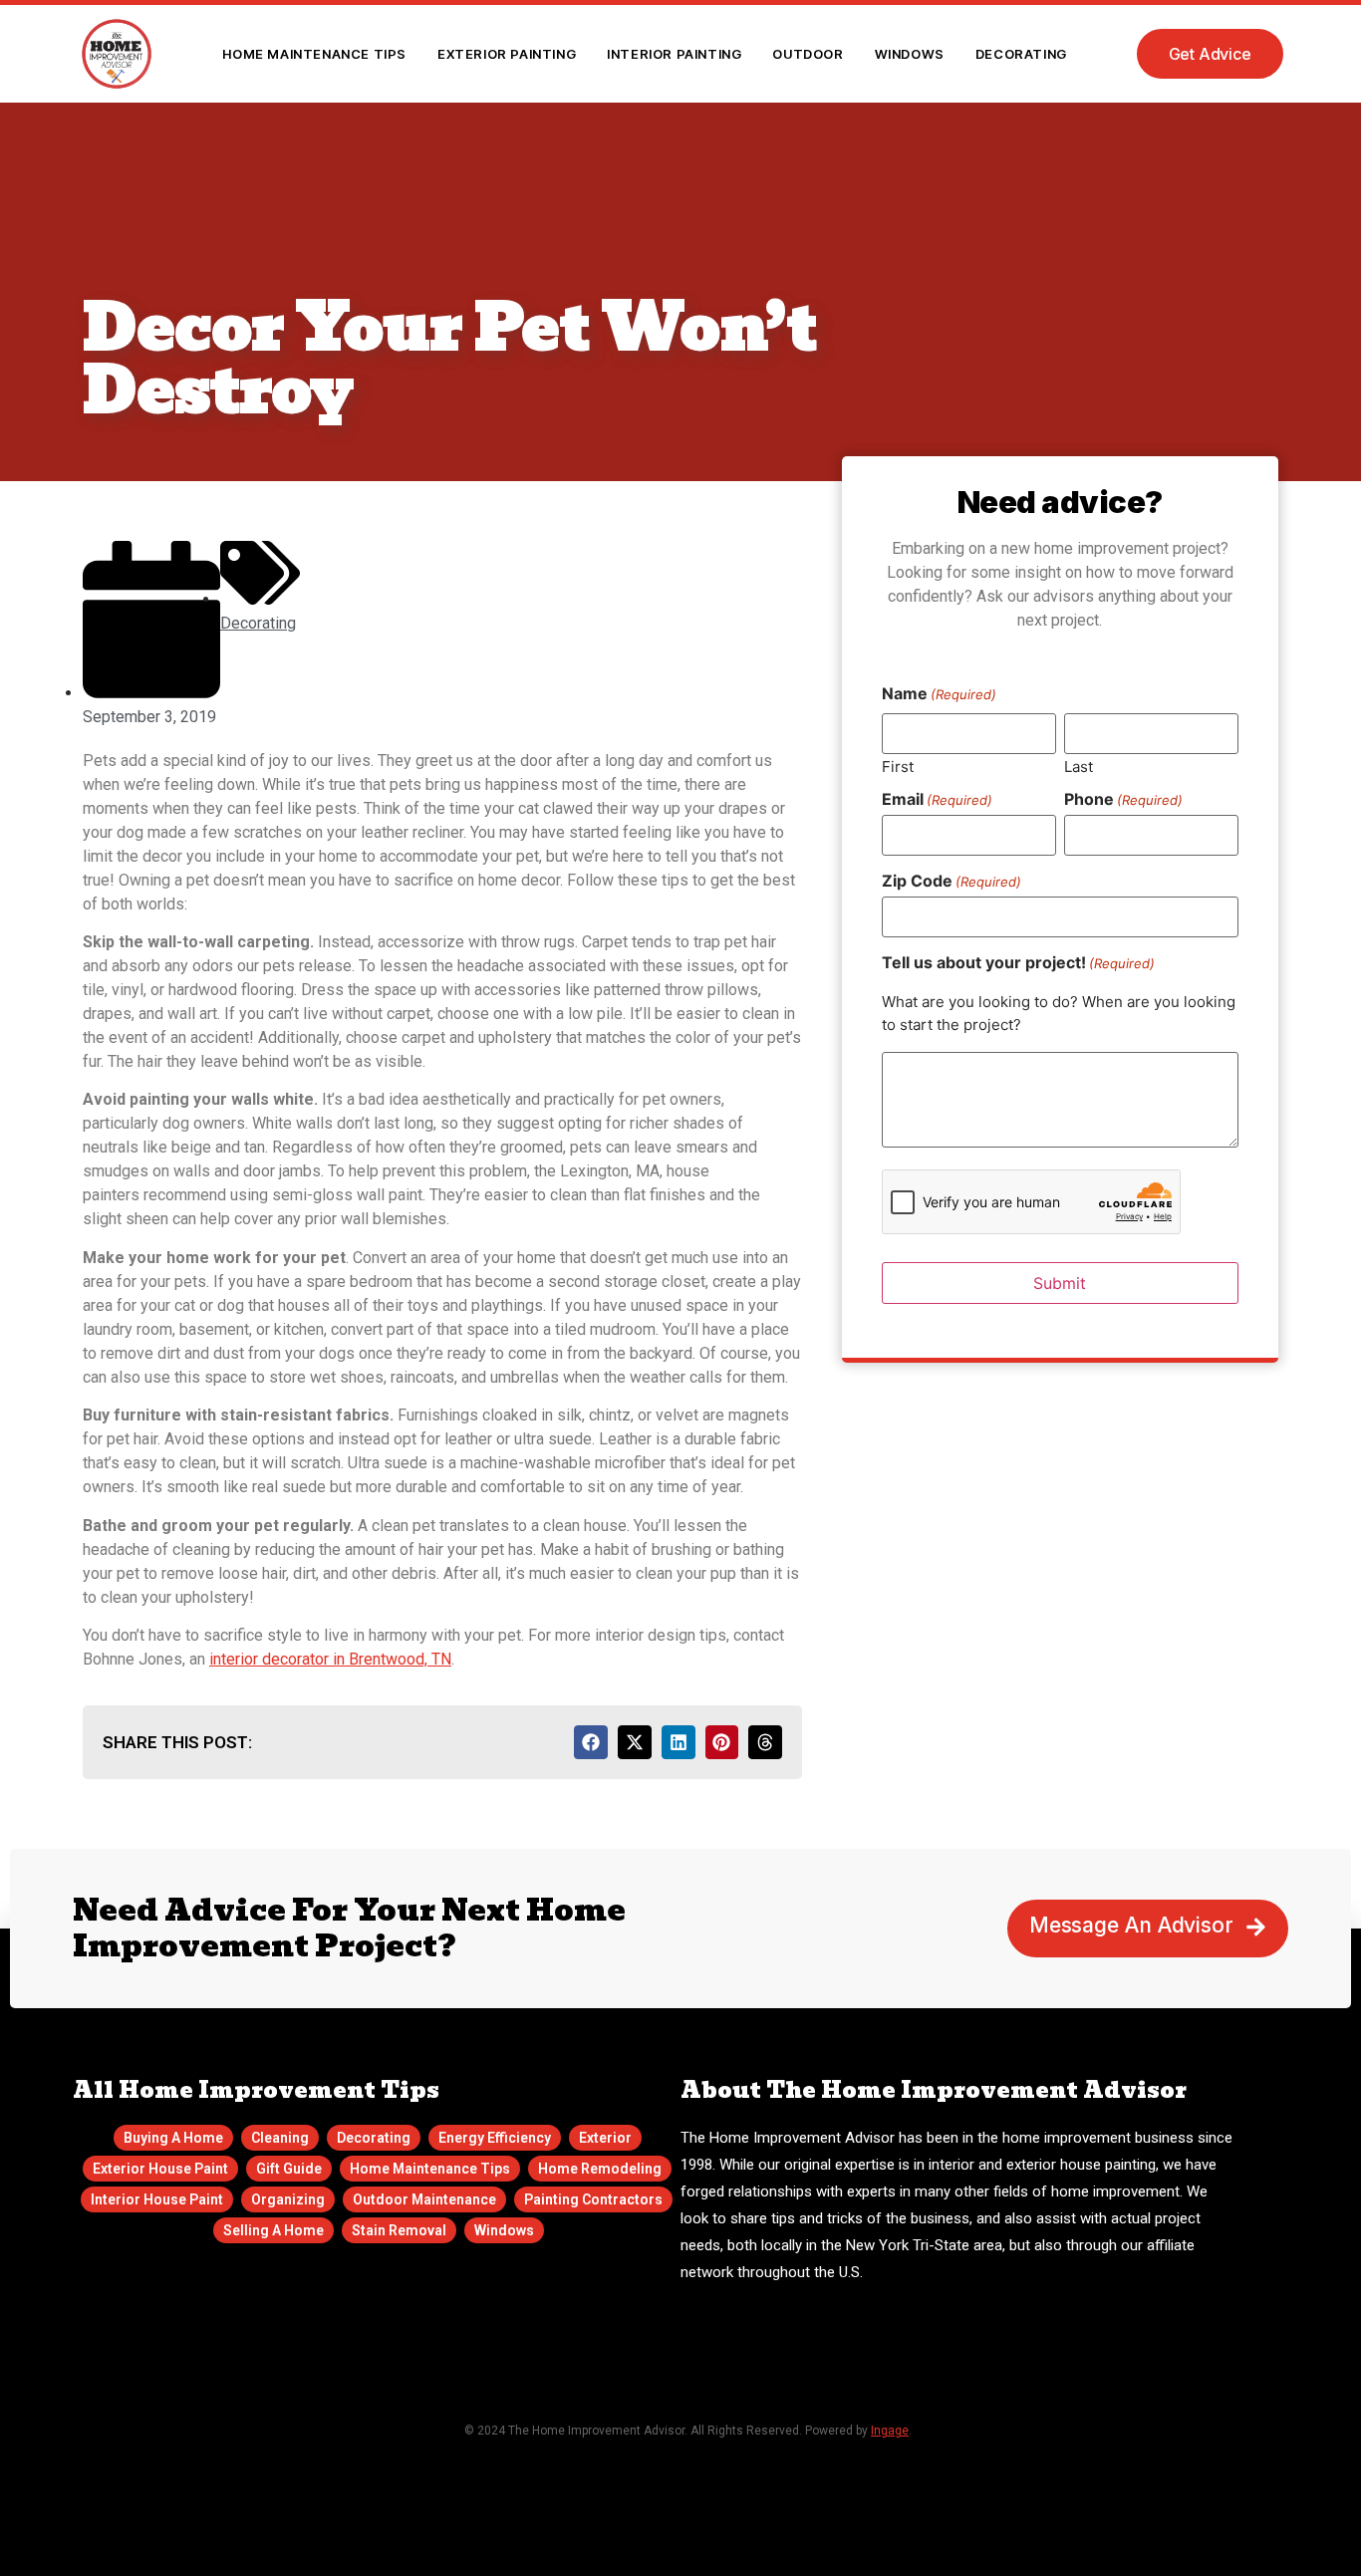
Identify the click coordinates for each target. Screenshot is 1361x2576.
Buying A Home (173, 2138)
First (898, 765)
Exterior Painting (507, 54)
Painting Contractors (593, 2199)
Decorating (1021, 54)
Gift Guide (289, 2169)
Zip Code (952, 881)
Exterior (605, 2138)
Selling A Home (273, 2230)
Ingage (890, 2431)
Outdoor (808, 54)
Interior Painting (674, 54)
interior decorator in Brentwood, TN (330, 1659)
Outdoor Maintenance (424, 2199)
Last (1079, 765)
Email (937, 799)
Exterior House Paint (160, 2169)
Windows (910, 54)
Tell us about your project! (1018, 962)
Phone (1123, 799)
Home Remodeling (600, 2169)
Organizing (288, 2199)
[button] (591, 1742)
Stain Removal (399, 2230)
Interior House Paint (157, 2199)
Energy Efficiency (495, 2138)
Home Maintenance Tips (314, 54)
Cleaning (280, 2138)
